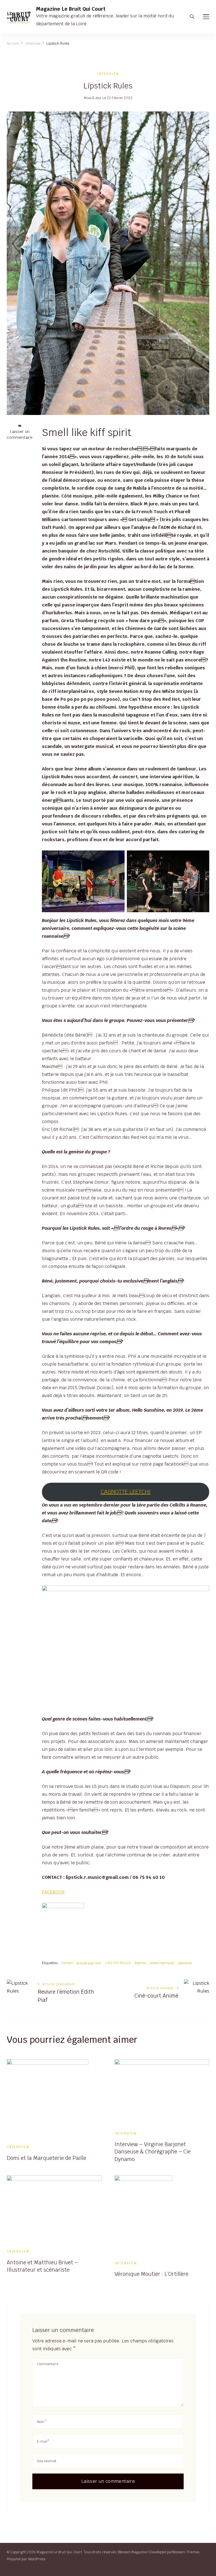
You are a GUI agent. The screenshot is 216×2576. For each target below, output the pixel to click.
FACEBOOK (53, 1892)
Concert (67, 1963)
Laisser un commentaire (20, 435)
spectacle (185, 1963)
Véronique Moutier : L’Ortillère (151, 2274)
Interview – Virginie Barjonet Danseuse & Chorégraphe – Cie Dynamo (153, 2151)
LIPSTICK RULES (118, 1963)
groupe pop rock (89, 1963)
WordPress (37, 2559)
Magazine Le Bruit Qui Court (71, 9)
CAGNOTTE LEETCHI (126, 1492)
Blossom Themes (186, 2552)
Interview (108, 74)
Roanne (140, 1963)
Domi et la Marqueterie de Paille (46, 2158)
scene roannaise (162, 1963)
